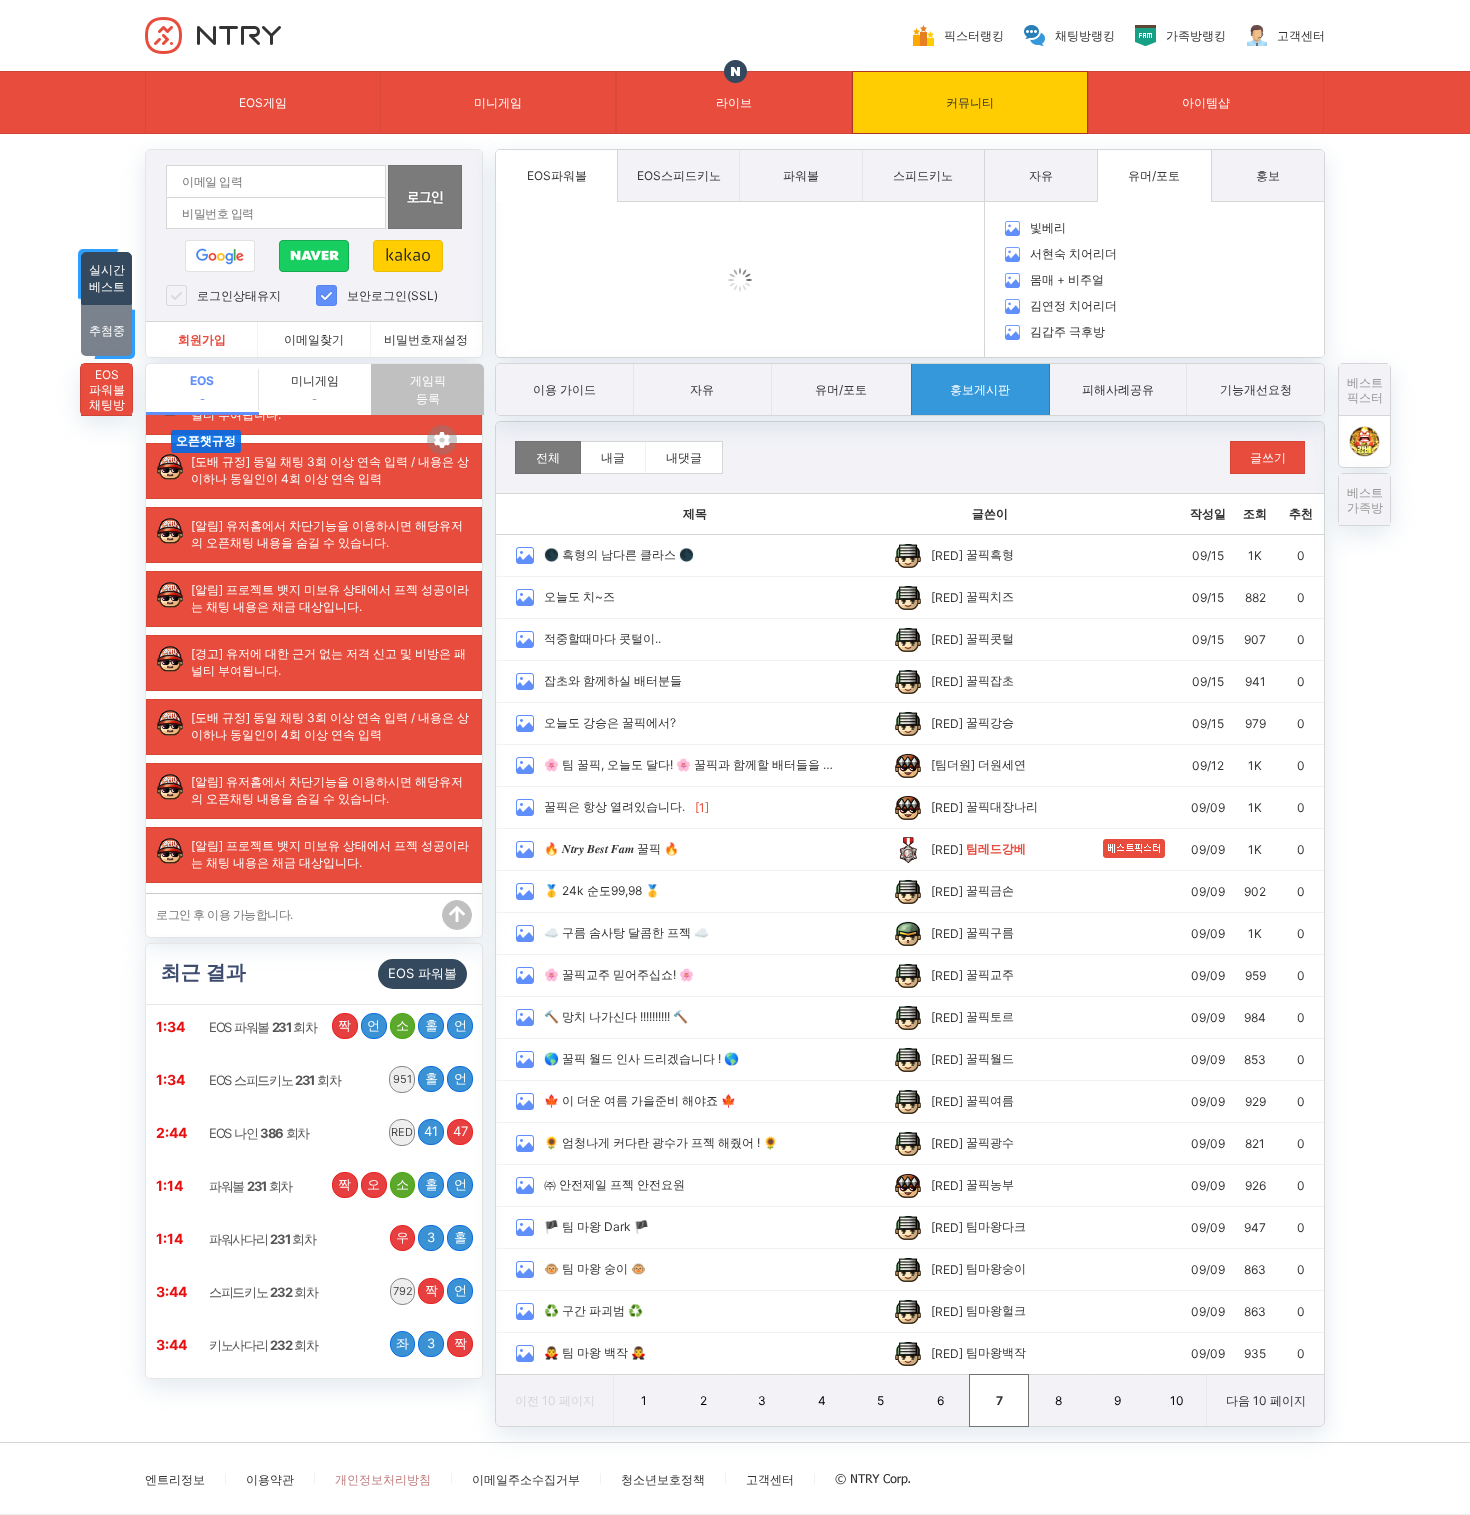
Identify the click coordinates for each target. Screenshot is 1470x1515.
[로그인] (425, 197)
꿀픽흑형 (990, 554)
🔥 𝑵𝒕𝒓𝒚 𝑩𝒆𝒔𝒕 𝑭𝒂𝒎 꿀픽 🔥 (611, 848)
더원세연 (1002, 764)
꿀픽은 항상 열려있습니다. (614, 806)
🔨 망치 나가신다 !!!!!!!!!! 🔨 (616, 1016)
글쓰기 (1268, 457)
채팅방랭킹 (1085, 35)
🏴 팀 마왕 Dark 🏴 (596, 1226)
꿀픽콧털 (990, 638)
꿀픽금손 (990, 890)
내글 (613, 457)
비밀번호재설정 (426, 339)
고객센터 (1301, 35)
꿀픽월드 (990, 1058)
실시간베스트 (107, 278)
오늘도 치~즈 (579, 596)
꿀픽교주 (990, 974)
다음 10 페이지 (1266, 1400)
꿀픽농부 (990, 1184)
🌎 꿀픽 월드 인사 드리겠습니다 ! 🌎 (641, 1058)
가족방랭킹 (1196, 35)
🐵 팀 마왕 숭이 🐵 (595, 1268)
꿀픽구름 (990, 932)
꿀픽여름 (990, 1100)
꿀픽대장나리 (1002, 806)
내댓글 (684, 457)
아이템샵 (1206, 102)
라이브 (734, 102)
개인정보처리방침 (383, 1479)
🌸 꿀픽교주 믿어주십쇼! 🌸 (619, 974)
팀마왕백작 (996, 1352)
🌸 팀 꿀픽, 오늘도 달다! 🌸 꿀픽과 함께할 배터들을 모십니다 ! (691, 764)
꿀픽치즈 (990, 596)
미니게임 (498, 102)
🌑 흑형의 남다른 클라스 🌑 (619, 554)
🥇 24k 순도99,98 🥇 (602, 890)
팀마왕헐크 (996, 1310)
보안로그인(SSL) (392, 295)
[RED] (947, 555)
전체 (548, 457)
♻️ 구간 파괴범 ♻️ (593, 1310)
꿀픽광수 (990, 1142)
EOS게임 (263, 102)
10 (1177, 1400)
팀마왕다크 (996, 1226)
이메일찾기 (314, 339)
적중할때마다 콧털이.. (602, 638)
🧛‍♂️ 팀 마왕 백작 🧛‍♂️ (595, 1352)
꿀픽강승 (990, 722)
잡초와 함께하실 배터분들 (613, 680)
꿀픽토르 (990, 1016)
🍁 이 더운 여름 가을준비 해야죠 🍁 (640, 1100)
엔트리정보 (175, 1479)
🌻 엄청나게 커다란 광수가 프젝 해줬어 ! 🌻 (661, 1142)
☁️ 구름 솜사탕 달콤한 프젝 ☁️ (626, 932)
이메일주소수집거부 (526, 1479)
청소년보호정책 (663, 1479)
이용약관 (270, 1479)
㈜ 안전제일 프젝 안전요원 (614, 1184)
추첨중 (107, 330)
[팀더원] (953, 764)
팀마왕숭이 (996, 1268)
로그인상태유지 (239, 295)
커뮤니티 (970, 102)
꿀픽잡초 (990, 680)
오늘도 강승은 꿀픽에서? (610, 722)
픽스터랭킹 (974, 35)
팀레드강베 (996, 848)
